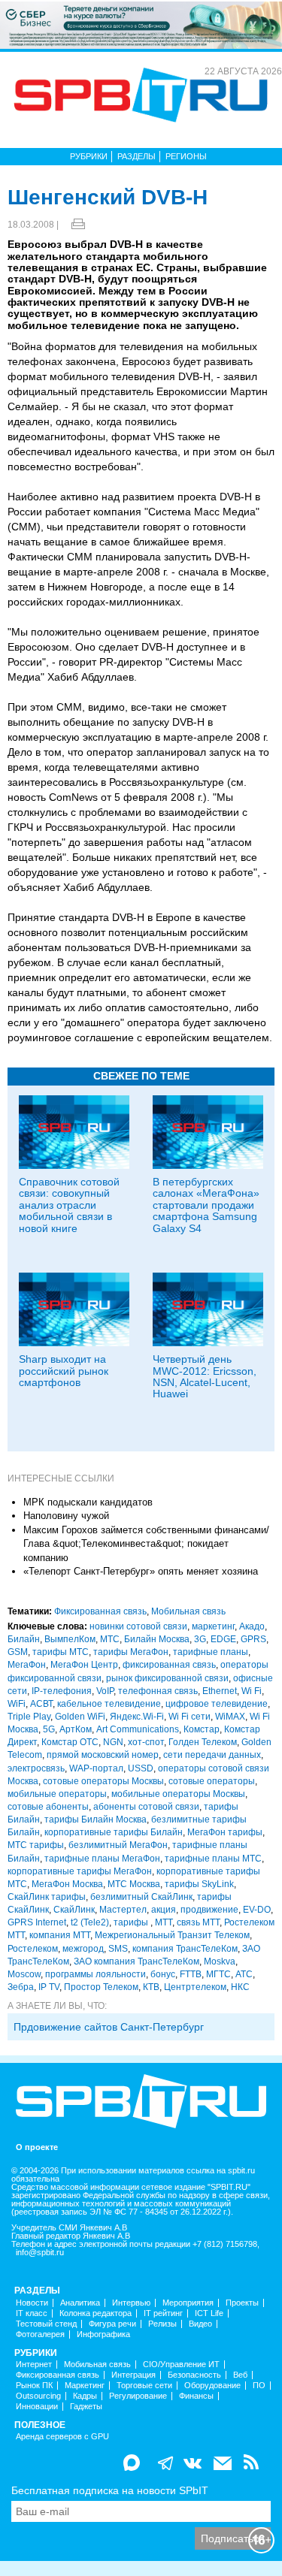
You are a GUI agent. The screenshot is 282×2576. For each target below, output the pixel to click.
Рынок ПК (34, 2386)
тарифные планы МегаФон (102, 1859)
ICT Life (209, 2313)
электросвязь (36, 1768)
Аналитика (80, 2303)
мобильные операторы (57, 1794)
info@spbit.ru (40, 2253)
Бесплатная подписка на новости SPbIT (110, 2490)
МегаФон (27, 1665)
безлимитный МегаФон (118, 1845)
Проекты (242, 2303)
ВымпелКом (70, 1639)
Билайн (24, 1639)
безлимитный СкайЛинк (141, 1897)
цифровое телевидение (217, 1704)
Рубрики (89, 156)
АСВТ (41, 1704)
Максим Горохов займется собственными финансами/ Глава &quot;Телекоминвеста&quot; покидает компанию (146, 1544)
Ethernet (220, 1691)
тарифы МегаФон (131, 1652)
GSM (18, 1652)
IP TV (49, 1987)
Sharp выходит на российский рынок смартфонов (64, 1371)
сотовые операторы (212, 1781)
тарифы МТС (61, 1652)
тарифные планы (211, 1652)
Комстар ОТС (70, 1742)
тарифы (132, 1922)
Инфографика (103, 2334)
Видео (200, 2324)
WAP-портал (96, 1768)
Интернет (34, 2365)
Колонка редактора (96, 2313)
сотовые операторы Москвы (103, 1781)
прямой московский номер (103, 1755)
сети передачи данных (212, 1755)
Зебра (21, 1987)
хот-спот (146, 1742)
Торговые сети (144, 2386)
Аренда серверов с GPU (62, 2437)
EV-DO (257, 1910)
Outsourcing (38, 2396)
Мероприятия (188, 2303)
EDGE (223, 1639)
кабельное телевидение (109, 1704)
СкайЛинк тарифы (47, 1897)
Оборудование (212, 2386)
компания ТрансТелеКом (185, 1949)
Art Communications (138, 1729)
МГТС (218, 1974)
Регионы (186, 156)
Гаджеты (86, 2407)
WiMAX (230, 1717)
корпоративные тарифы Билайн (114, 1832)
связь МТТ (198, 1922)
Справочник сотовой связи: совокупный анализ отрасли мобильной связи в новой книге (69, 1205)
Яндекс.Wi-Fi (137, 1717)
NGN (113, 1742)
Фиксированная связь (100, 1611)
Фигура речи (112, 2324)
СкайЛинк (74, 1910)
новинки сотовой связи (138, 1626)
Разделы (136, 156)
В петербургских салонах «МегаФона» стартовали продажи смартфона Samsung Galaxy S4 (206, 1205)
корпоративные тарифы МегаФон (80, 1871)
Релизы (162, 2324)
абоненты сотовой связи (146, 1807)
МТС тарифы (36, 1845)
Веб (240, 2375)
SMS (118, 1949)
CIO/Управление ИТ (181, 2365)
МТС (110, 1639)
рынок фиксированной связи (167, 1678)
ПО (259, 2386)
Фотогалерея (40, 2334)
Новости (32, 2303)
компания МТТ (60, 1935)
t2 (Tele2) (90, 1922)
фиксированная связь (169, 1665)
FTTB (191, 1974)
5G (49, 1729)
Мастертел (123, 1910)
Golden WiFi (80, 1717)
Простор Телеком (101, 1987)
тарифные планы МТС (213, 1859)
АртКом (76, 1729)
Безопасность (194, 2375)
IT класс (32, 2313)
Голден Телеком (203, 1742)
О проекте (37, 2147)
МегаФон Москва (67, 1884)
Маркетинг (85, 2386)
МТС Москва (134, 1884)
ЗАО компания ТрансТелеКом (136, 1961)
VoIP (105, 1691)
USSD (141, 1768)
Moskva (220, 1961)
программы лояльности (96, 1974)
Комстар (202, 1729)
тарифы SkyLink (199, 1884)
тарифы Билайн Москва (96, 1820)
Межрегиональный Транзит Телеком (172, 1935)
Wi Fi (252, 1691)
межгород (83, 1949)
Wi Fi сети (190, 1717)
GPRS (253, 1639)
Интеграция (133, 2375)
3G (200, 1639)
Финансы (196, 2396)
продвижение (209, 1910)
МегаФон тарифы (225, 1832)
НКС (240, 1987)
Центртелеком (195, 1987)
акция (164, 1910)
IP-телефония (62, 1691)
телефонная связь (158, 1691)
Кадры (85, 2396)
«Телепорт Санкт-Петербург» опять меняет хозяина (141, 1571)
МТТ (164, 1922)
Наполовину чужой (66, 1516)
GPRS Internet (37, 1922)
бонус (163, 1974)
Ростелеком (33, 1949)
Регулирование (138, 2396)
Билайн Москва (157, 1639)
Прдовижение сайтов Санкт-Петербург (109, 2027)
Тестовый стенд (46, 2324)
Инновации (37, 2407)
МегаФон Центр (84, 1665)
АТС (244, 1974)
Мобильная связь (188, 1611)
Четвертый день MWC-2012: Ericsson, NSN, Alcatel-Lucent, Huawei (205, 1376)
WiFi (17, 1704)
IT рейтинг (163, 2313)
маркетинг (213, 1626)
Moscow (24, 1974)
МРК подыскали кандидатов (88, 1502)
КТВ (151, 1987)
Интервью (131, 2303)
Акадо (252, 1626)
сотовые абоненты (48, 1807)
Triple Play (29, 1717)
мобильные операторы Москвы (178, 1794)
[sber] (141, 24)
